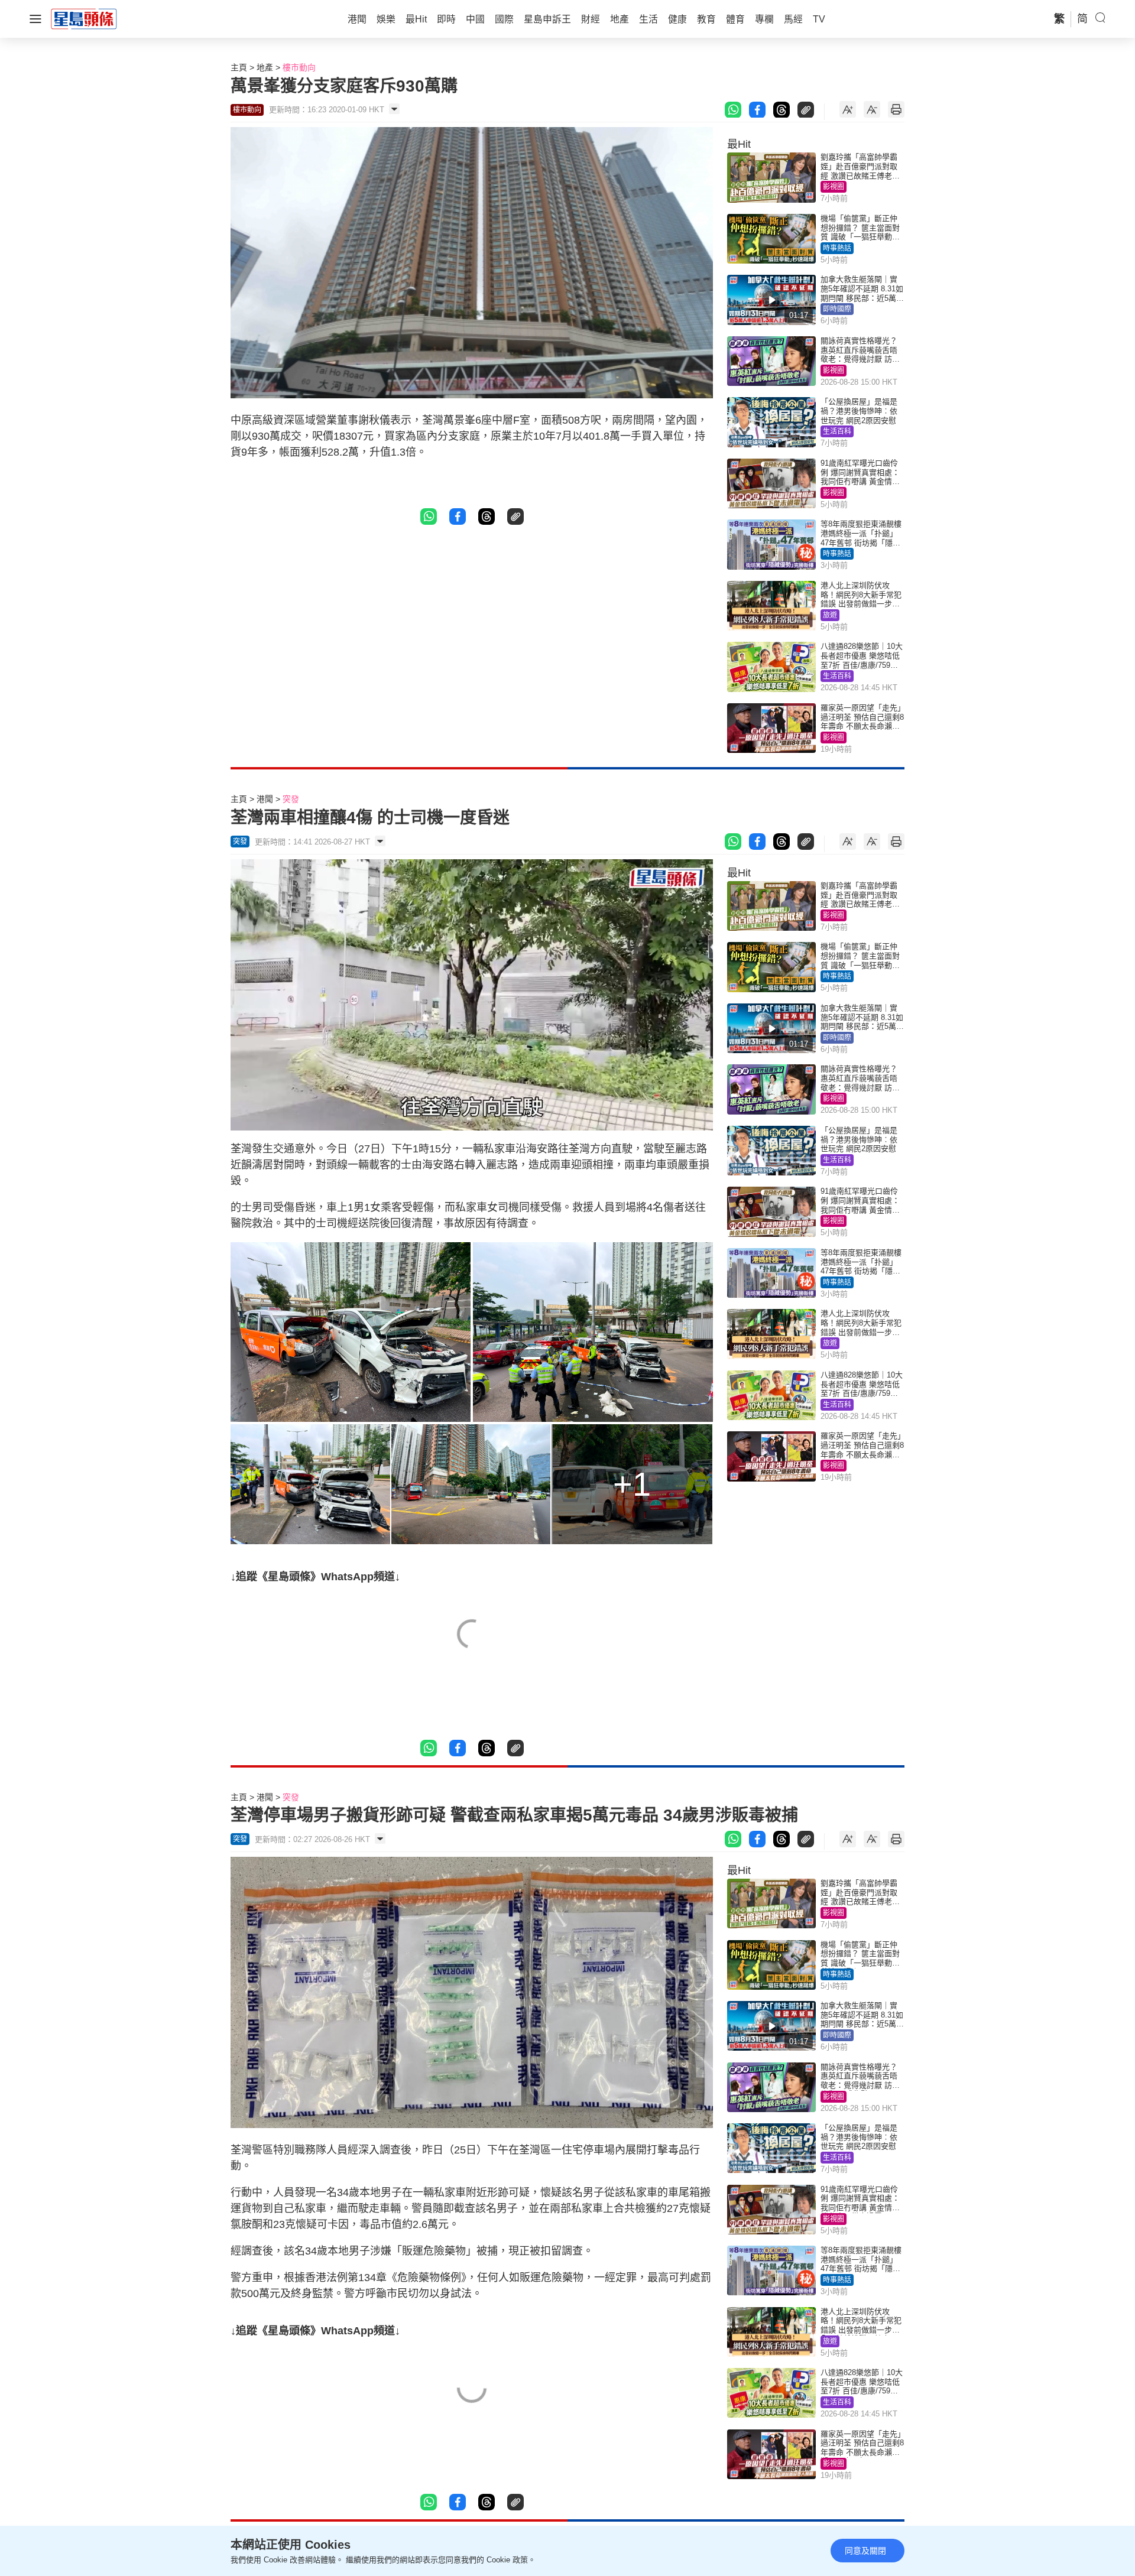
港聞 (265, 799)
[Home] (84, 18)
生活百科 (837, 431)
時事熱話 (837, 248)
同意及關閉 (865, 2551)
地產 (265, 67)
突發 (291, 799)
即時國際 (837, 309)
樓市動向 (299, 67)
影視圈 (834, 187)
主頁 (239, 67)
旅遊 (830, 615)
